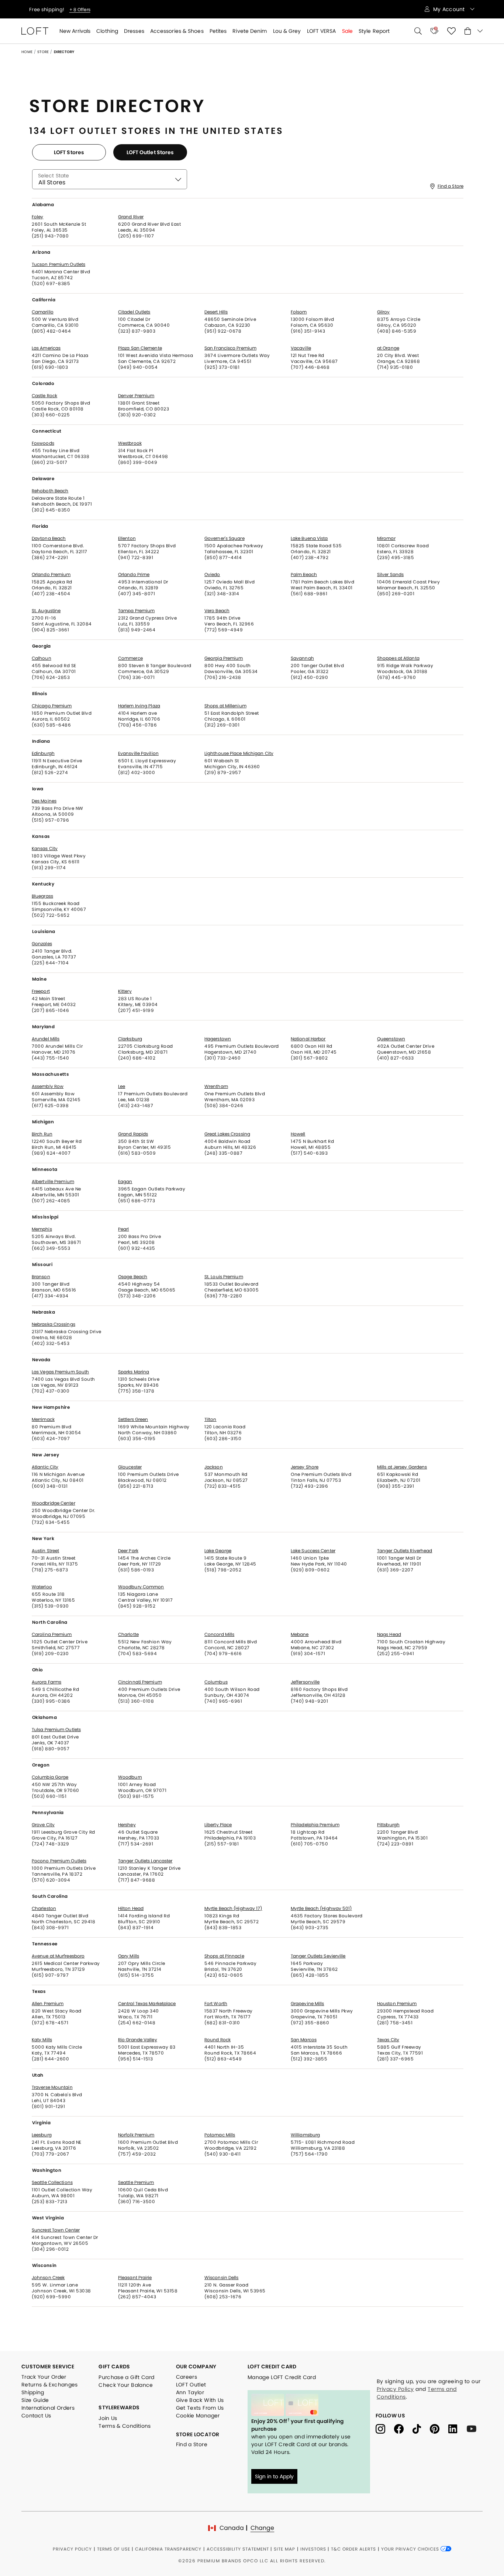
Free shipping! (47, 9)
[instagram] (385, 2428)
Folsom (299, 312)
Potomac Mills (220, 2135)
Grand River (131, 217)
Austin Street (45, 1551)
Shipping (33, 2392)
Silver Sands (390, 575)
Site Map (284, 2549)
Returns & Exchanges (50, 2385)
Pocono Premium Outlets (59, 1861)
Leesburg (42, 2135)
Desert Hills (216, 312)
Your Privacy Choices (411, 2549)
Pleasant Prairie (135, 2278)
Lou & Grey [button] (287, 31)
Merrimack (43, 1419)
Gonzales (42, 944)
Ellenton (127, 538)
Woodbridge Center (53, 1503)
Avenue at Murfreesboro (58, 1956)
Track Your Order (44, 2377)
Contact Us (36, 2416)
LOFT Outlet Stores (150, 152)
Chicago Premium (52, 706)
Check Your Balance (126, 2385)
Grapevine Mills (308, 2004)
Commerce (130, 658)
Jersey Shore (305, 1467)
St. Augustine (46, 611)
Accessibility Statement (238, 2549)
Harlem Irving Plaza (139, 706)
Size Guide (35, 2400)
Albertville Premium (53, 1182)
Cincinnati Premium (140, 1682)
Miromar (386, 538)
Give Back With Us (200, 2400)
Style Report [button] (374, 31)
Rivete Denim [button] (250, 31)
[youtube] (474, 2428)
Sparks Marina (134, 1372)
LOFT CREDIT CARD (272, 2367)
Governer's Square (225, 538)
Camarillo (43, 312)
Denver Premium (136, 396)
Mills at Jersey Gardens (402, 1467)
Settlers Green (133, 1419)
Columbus (216, 1682)
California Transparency (168, 2549)
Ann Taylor (190, 2392)
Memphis (42, 1229)
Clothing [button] (107, 31)
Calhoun (42, 658)
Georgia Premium (224, 658)
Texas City (388, 2040)
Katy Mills (42, 2040)
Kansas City (45, 849)
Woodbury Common (141, 1587)
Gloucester (130, 1467)
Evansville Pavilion (138, 753)
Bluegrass (42, 896)
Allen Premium (48, 2004)
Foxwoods (43, 443)
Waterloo (42, 1587)
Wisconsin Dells (222, 2278)
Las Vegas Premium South (60, 1372)
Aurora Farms (46, 1682)
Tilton (210, 1419)
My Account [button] (450, 9)
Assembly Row (48, 1086)
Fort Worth (216, 2004)
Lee (122, 1086)
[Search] (418, 31)
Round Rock (218, 2040)
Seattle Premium (136, 2183)
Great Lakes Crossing (227, 1134)
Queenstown (391, 1039)
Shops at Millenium (225, 706)
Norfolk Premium (136, 2135)
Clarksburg (130, 1039)
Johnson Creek (48, 2278)
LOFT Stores (69, 152)
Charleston (44, 1908)
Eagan (125, 1182)
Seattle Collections (52, 2183)
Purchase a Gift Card (126, 2377)
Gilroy (384, 312)
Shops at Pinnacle (224, 1956)
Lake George (218, 1551)
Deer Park (128, 1551)
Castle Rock (44, 396)
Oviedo (212, 575)
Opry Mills (129, 1956)
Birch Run (42, 1134)
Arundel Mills (46, 1039)
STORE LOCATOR (198, 2434)
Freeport (41, 991)
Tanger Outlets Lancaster (145, 1861)
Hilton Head (131, 1908)
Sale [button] (347, 31)
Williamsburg (305, 2135)
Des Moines (44, 801)
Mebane (300, 1634)
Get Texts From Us (200, 2408)
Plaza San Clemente (140, 348)
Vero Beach (217, 611)
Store (43, 52)
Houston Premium (397, 2004)
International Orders (48, 2408)
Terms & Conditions (125, 2426)
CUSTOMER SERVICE (48, 2367)
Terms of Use (114, 2549)
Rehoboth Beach (50, 491)
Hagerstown (218, 1039)
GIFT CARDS (114, 2367)
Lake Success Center (313, 1551)
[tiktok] (421, 2428)
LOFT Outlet (191, 2385)
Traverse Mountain (52, 2087)
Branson (41, 1277)
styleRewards (119, 2407)
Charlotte (128, 1634)
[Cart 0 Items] (474, 31)
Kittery (125, 991)
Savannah (302, 658)
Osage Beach (133, 1277)
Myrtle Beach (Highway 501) (321, 1908)
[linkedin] (458, 2428)
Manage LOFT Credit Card (282, 2377)
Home (27, 52)
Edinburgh (43, 753)
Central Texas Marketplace (147, 2004)
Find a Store (451, 186)
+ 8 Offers (80, 9)
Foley (38, 217)
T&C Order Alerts (353, 2549)
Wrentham (216, 1086)
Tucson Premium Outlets (58, 264)
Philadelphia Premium (315, 1825)
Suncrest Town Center (56, 2230)
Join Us (108, 2418)
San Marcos (304, 2040)
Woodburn (130, 1777)
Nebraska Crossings (53, 1324)
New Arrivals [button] (75, 31)
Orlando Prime (134, 575)
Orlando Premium (51, 575)
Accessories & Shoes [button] (177, 31)
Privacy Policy (395, 2389)
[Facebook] (403, 2428)
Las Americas (46, 348)
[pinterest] (439, 2428)
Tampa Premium (136, 611)
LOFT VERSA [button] (322, 31)
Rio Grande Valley (138, 2040)
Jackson (214, 1467)
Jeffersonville (305, 1682)
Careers (187, 2377)
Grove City (43, 1825)
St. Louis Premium (224, 1277)
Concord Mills (219, 1634)
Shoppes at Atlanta (398, 658)
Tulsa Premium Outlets (56, 1730)
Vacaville (301, 348)
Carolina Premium (52, 1634)
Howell (298, 1134)
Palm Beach (304, 575)
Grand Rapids (133, 1134)
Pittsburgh (388, 1825)
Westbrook (130, 443)
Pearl (124, 1229)
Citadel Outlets (134, 312)
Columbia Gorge (50, 1777)
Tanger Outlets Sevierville (318, 1956)
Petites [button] (218, 31)
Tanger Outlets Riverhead (405, 1551)
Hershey (127, 1825)
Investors (313, 2549)
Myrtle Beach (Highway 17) (233, 1908)
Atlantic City (45, 1467)
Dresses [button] (134, 31)
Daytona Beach (49, 538)
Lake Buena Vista (309, 538)
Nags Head (389, 1634)
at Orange (388, 348)
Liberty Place (218, 1825)
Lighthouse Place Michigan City (239, 753)
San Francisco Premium (230, 348)
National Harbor (308, 1039)
